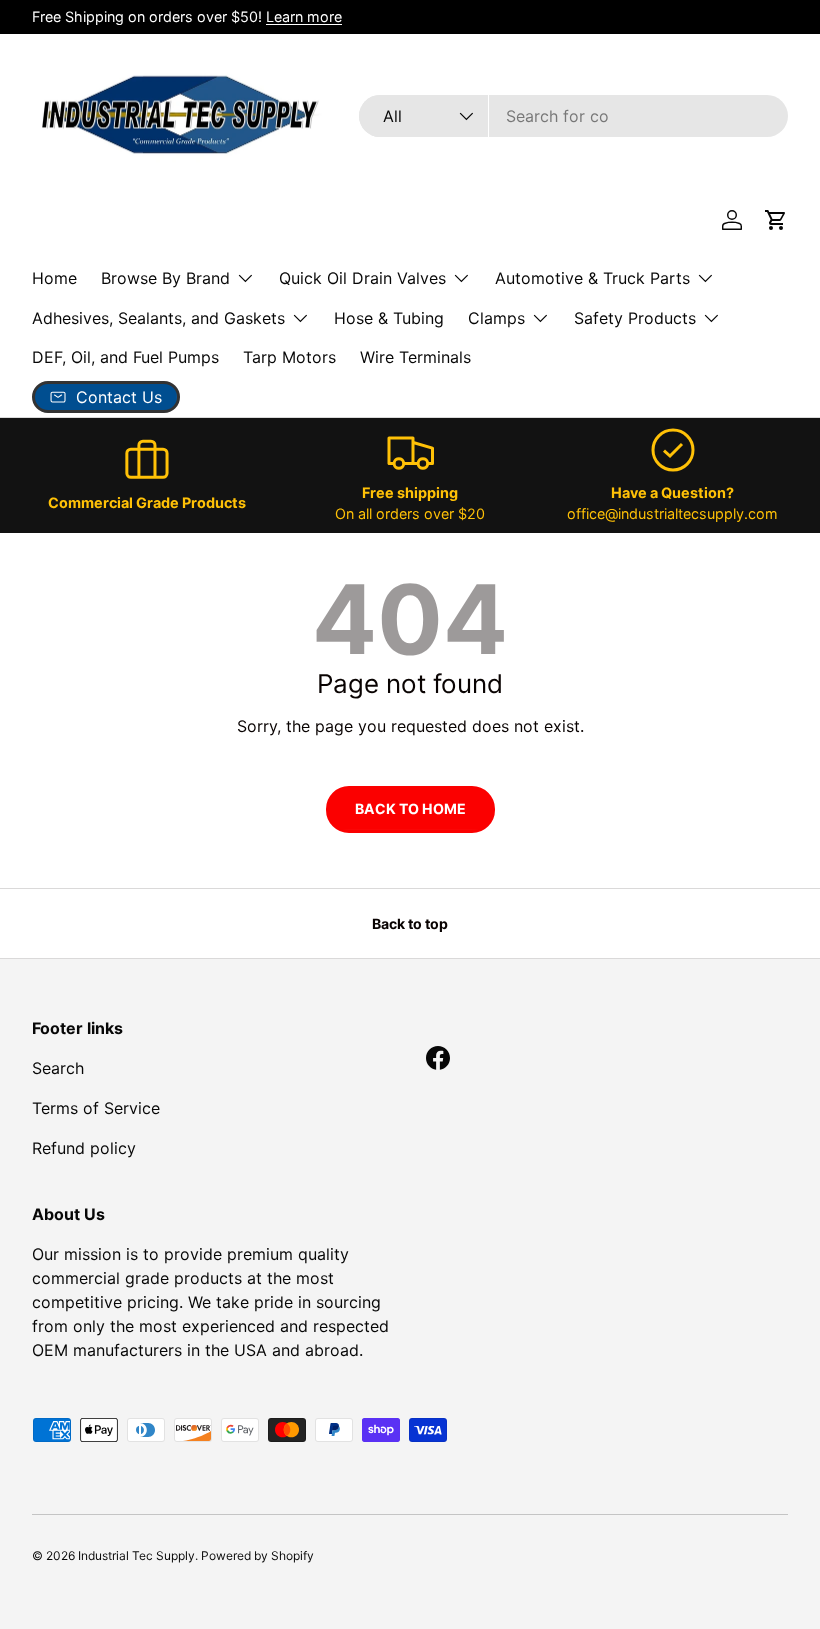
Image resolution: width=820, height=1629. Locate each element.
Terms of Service (96, 1108)
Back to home (410, 808)
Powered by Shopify (257, 1555)
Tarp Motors (289, 357)
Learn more (304, 16)
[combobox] (573, 116)
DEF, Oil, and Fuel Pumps (125, 357)
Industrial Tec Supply (136, 1555)
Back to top (410, 923)
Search (58, 1068)
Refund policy (84, 1148)
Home (54, 278)
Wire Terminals (415, 357)
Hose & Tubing (389, 318)
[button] (776, 220)
